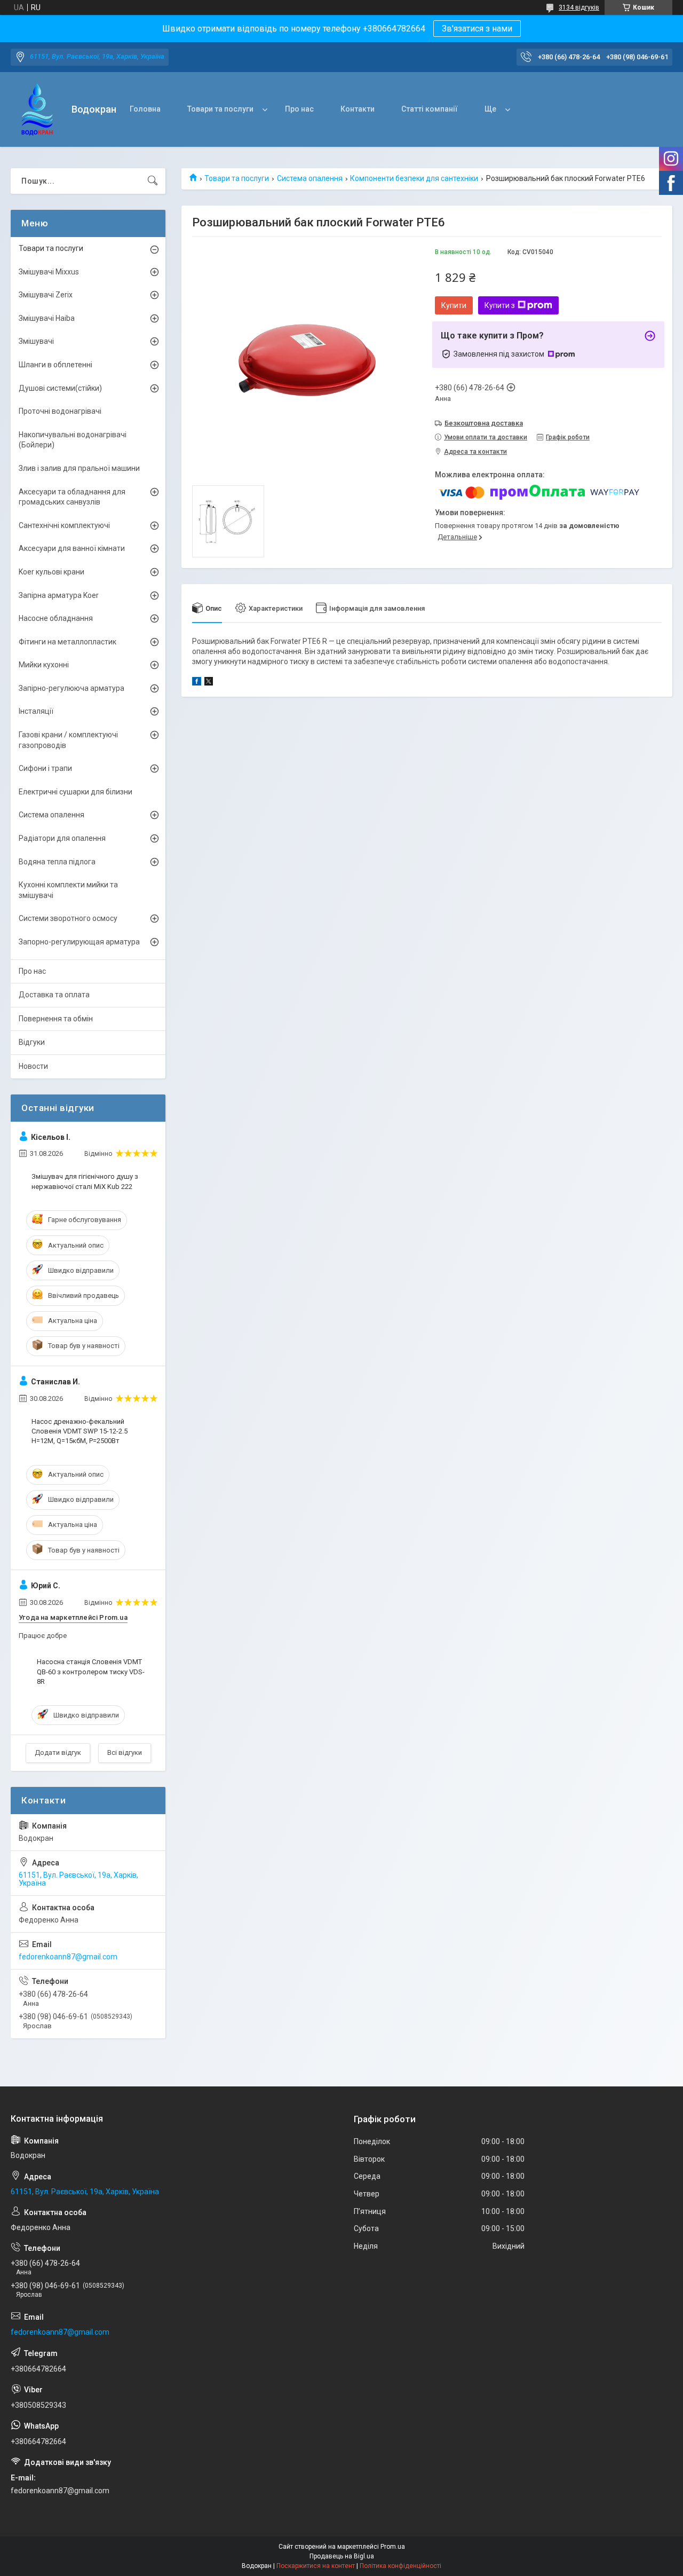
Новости (33, 1066)
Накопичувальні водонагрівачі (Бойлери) (73, 440)
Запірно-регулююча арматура (72, 688)
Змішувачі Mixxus (49, 272)
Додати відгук (58, 1752)
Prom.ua (393, 2547)
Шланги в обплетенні (55, 365)
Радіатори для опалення (62, 838)
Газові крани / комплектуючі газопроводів (68, 740)
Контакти (358, 109)
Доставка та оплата (54, 995)
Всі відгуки (125, 1752)
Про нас (299, 109)
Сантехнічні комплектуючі (64, 525)
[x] (209, 683)
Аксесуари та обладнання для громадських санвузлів (72, 497)
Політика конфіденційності (400, 2566)
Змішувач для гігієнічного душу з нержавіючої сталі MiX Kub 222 (85, 1181)
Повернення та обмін (56, 1019)
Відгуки (32, 1042)
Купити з (500, 305)
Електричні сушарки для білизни (76, 792)
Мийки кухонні (44, 665)
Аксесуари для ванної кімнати (72, 548)
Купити (454, 305)
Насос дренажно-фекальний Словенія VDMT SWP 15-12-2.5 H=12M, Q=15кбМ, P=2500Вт (80, 1431)
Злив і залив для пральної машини (79, 468)
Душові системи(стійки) (60, 388)
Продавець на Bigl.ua (342, 2556)
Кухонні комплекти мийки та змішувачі (68, 890)
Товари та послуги (220, 109)
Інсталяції (36, 711)
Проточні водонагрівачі (60, 411)
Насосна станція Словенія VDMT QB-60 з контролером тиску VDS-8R (91, 1671)
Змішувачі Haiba (47, 318)
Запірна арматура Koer (59, 595)
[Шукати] (153, 181)
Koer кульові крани (51, 572)
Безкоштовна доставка (484, 423)
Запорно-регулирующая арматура (79, 942)
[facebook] (197, 683)
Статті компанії (430, 109)
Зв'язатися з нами (477, 29)
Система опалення (310, 178)
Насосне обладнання (56, 618)
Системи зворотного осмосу (68, 918)
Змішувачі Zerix (46, 295)
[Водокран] (37, 110)
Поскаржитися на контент (316, 2566)
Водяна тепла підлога (57, 862)
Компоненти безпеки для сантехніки (414, 178)
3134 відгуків (579, 7)
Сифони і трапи (45, 768)
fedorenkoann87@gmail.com (68, 1957)
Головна (145, 109)
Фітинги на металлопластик (67, 642)
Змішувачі (36, 341)
